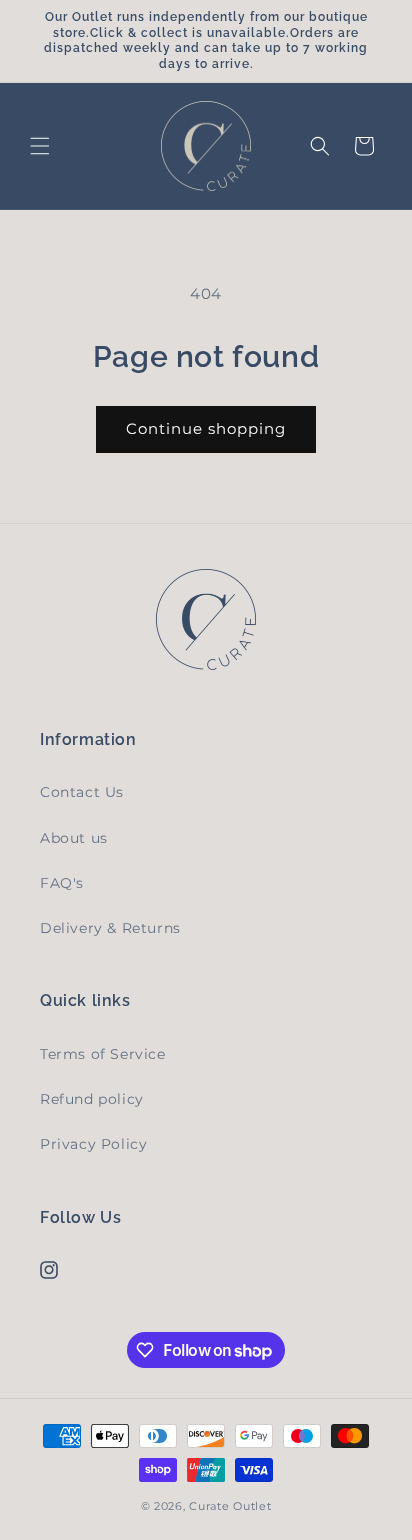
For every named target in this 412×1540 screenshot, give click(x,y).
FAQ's (62, 883)
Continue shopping (206, 428)
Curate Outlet (230, 1506)
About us (74, 838)
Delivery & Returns (110, 928)
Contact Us (82, 792)
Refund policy (92, 1099)
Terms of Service (103, 1054)
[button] (40, 146)
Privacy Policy (93, 1144)
